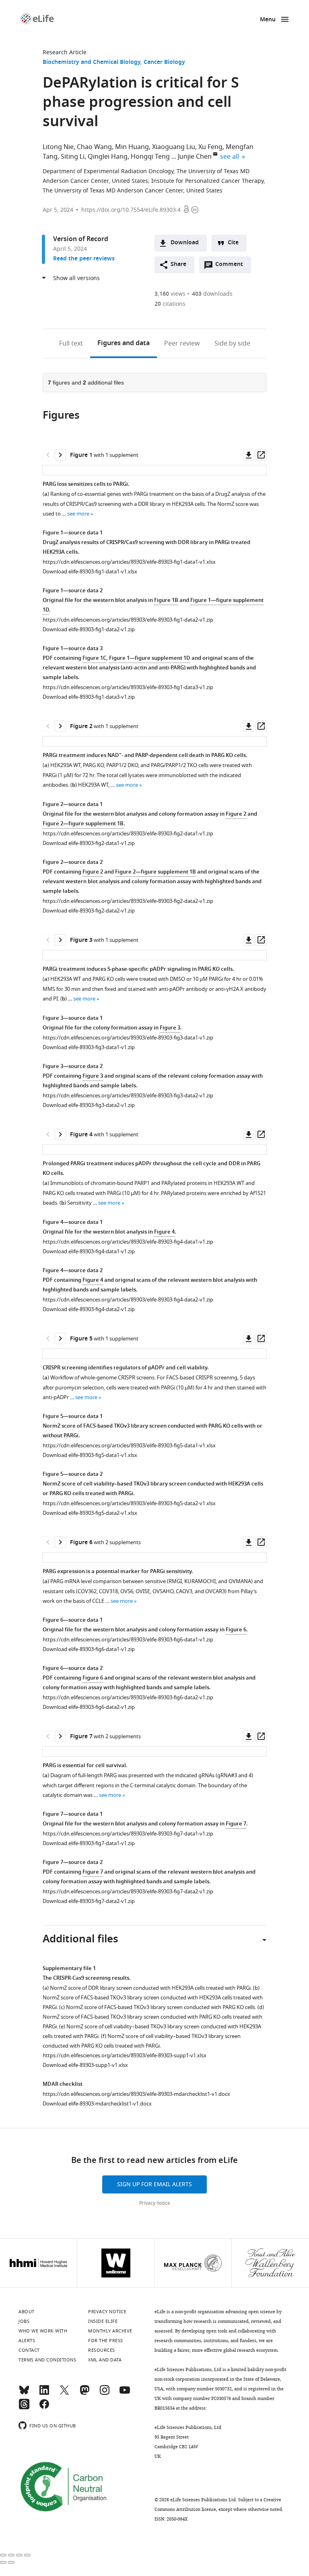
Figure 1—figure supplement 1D (150, 658)
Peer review (182, 344)
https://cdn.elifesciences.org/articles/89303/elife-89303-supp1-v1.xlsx (125, 2055)
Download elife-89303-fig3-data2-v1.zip (89, 1105)
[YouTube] (125, 2394)
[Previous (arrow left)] (3, 2562)
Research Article (65, 52)
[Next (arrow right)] (11, 2562)
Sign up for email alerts (154, 2184)
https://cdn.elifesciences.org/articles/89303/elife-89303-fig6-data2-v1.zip (128, 1697)
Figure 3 (170, 1028)
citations (170, 304)
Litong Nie (58, 147)
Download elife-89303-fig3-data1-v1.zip (89, 1047)
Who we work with (43, 2331)
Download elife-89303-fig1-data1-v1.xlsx (90, 572)
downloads (212, 294)
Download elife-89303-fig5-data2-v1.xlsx (90, 1513)
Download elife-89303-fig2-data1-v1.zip (89, 843)
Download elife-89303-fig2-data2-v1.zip (89, 911)
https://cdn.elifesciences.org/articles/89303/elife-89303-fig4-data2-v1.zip (128, 1300)
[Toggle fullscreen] (19, 2555)
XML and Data (105, 2360)
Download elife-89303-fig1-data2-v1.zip (89, 629)
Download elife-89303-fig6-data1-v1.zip (89, 1649)
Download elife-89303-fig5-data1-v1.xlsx (90, 1455)
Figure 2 (236, 814)
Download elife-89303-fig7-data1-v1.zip (89, 1843)
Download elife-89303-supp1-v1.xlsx (85, 2065)
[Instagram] (105, 2394)
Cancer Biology (164, 62)
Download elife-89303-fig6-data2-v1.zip (89, 1707)
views (170, 294)
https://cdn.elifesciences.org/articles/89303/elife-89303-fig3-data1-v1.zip (128, 1038)
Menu (268, 20)
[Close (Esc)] (3, 2555)
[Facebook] (44, 2408)
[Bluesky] (24, 2394)
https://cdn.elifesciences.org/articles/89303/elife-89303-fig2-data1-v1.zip (128, 834)
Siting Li (73, 157)
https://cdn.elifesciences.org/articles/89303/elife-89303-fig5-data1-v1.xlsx (129, 1446)
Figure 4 (164, 1232)
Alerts (27, 2341)
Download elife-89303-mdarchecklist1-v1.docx (97, 2104)
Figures (124, 344)
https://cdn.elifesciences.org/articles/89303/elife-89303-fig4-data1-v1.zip (128, 1242)
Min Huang (132, 147)
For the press (106, 2341)
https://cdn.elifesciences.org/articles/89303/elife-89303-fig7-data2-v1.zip (128, 1892)
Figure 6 (236, 1630)
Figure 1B (166, 601)
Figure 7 (236, 1824)
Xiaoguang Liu (174, 147)
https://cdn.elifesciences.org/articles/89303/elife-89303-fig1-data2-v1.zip (128, 620)
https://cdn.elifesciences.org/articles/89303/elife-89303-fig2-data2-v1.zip (128, 901)
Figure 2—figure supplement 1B (83, 824)
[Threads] (24, 2408)
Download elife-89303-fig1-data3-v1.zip (89, 697)
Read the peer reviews (84, 259)
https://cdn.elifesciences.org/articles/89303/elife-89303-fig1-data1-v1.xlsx (129, 562)
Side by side (232, 344)
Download (185, 243)
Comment (232, 266)
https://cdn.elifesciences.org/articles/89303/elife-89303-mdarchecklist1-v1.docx (136, 2094)
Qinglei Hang (108, 157)
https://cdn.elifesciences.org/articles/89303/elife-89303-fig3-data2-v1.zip (128, 1096)
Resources (102, 2350)
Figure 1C (94, 658)
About (27, 2312)
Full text (71, 344)
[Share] (11, 2555)
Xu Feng (210, 147)
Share (178, 265)
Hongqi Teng (150, 157)
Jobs (24, 2321)
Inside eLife (103, 2321)
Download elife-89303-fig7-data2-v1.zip (89, 1901)
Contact (29, 2350)
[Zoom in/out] (27, 2555)
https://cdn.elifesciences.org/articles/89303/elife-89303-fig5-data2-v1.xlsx (129, 1503)
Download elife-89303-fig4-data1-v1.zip (89, 1251)
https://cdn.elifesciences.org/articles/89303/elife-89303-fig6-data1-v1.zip (128, 1640)
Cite (233, 243)
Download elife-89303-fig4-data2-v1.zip (89, 1309)
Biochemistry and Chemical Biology (92, 62)
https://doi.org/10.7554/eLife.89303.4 (131, 210)
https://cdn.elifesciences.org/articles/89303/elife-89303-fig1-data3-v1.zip (128, 687)
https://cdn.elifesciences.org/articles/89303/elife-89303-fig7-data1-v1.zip (128, 1834)
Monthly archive (110, 2331)
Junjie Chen (195, 157)
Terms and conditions (47, 2360)
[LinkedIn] (44, 2394)
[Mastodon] (84, 2394)
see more (78, 514)
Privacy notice (155, 2203)
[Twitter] (64, 2394)
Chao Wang (94, 147)
